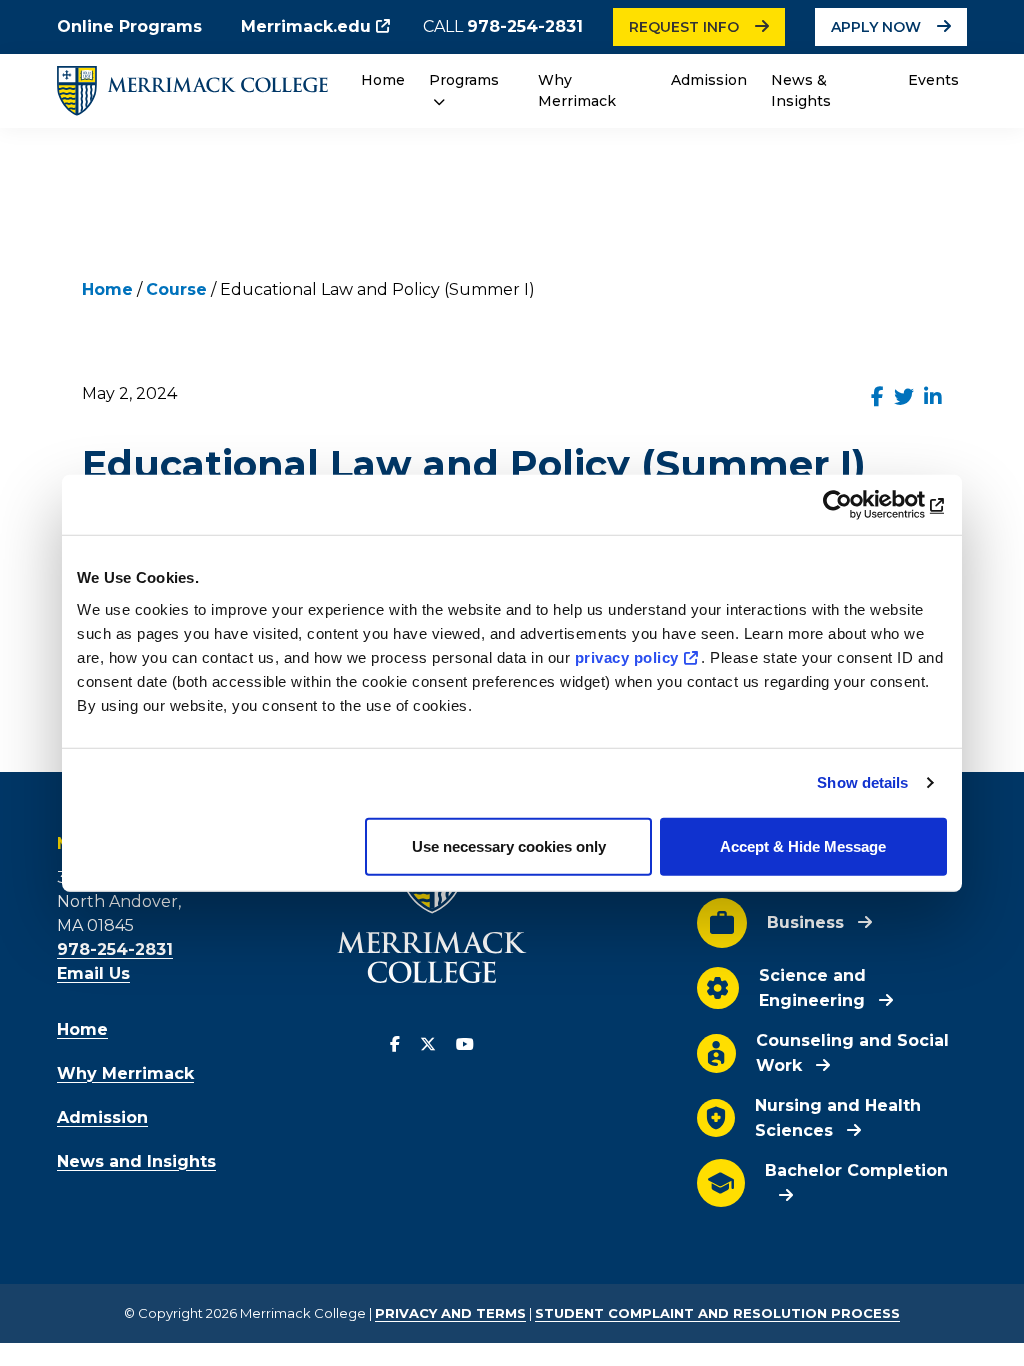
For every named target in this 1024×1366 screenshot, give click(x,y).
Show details (862, 782)
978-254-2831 (525, 26)
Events (933, 80)
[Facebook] (395, 1045)
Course (176, 289)
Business (805, 922)
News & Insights (801, 90)
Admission (709, 80)
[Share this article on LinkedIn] (933, 397)
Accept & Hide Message (803, 845)
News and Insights (136, 1161)
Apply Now (876, 27)
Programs (464, 80)
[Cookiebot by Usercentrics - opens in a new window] (859, 505)
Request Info (684, 27)
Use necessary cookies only (509, 845)
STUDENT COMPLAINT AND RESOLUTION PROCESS (717, 1313)
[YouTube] (465, 1045)
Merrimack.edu (306, 26)
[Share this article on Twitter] (904, 397)
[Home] (192, 90)
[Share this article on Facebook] (877, 397)
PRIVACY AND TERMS (450, 1313)
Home (383, 80)
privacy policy (627, 656)
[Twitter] (428, 1045)
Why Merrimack (577, 90)
